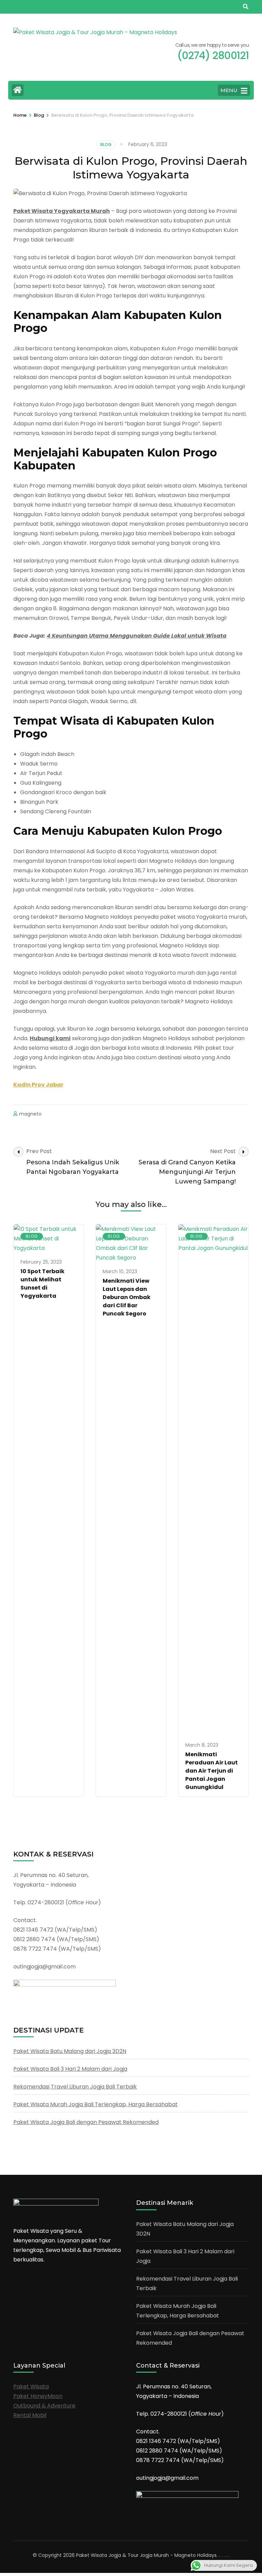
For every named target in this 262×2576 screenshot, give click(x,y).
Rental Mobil (30, 2415)
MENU (229, 90)
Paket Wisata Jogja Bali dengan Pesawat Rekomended (86, 2122)
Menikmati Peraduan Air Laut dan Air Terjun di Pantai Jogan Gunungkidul (212, 1771)
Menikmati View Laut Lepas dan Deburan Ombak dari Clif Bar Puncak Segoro (127, 1297)
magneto (30, 1114)
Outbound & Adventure (44, 2406)
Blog (106, 144)
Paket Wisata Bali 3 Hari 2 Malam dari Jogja (70, 2069)
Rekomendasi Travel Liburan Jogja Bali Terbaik (75, 2087)
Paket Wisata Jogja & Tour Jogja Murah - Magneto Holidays (146, 2555)
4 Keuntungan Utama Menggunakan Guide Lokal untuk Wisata (137, 636)
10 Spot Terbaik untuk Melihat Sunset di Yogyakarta (42, 1284)
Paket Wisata (31, 2386)
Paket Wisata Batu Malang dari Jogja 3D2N (70, 2051)
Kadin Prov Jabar (38, 1085)
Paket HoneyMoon (38, 2396)
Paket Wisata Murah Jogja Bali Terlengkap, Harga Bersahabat (96, 2104)
